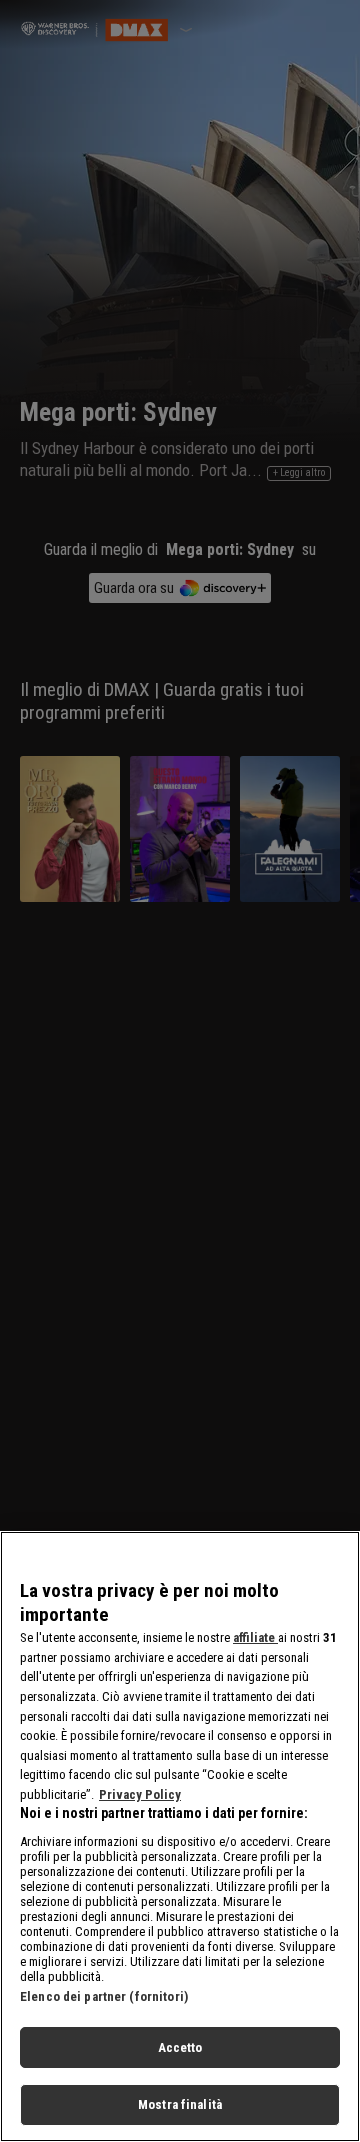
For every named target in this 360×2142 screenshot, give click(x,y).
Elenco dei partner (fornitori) (104, 1996)
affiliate (255, 1637)
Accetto (180, 2047)
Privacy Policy (140, 1794)
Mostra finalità (180, 2104)
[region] (180, 1836)
